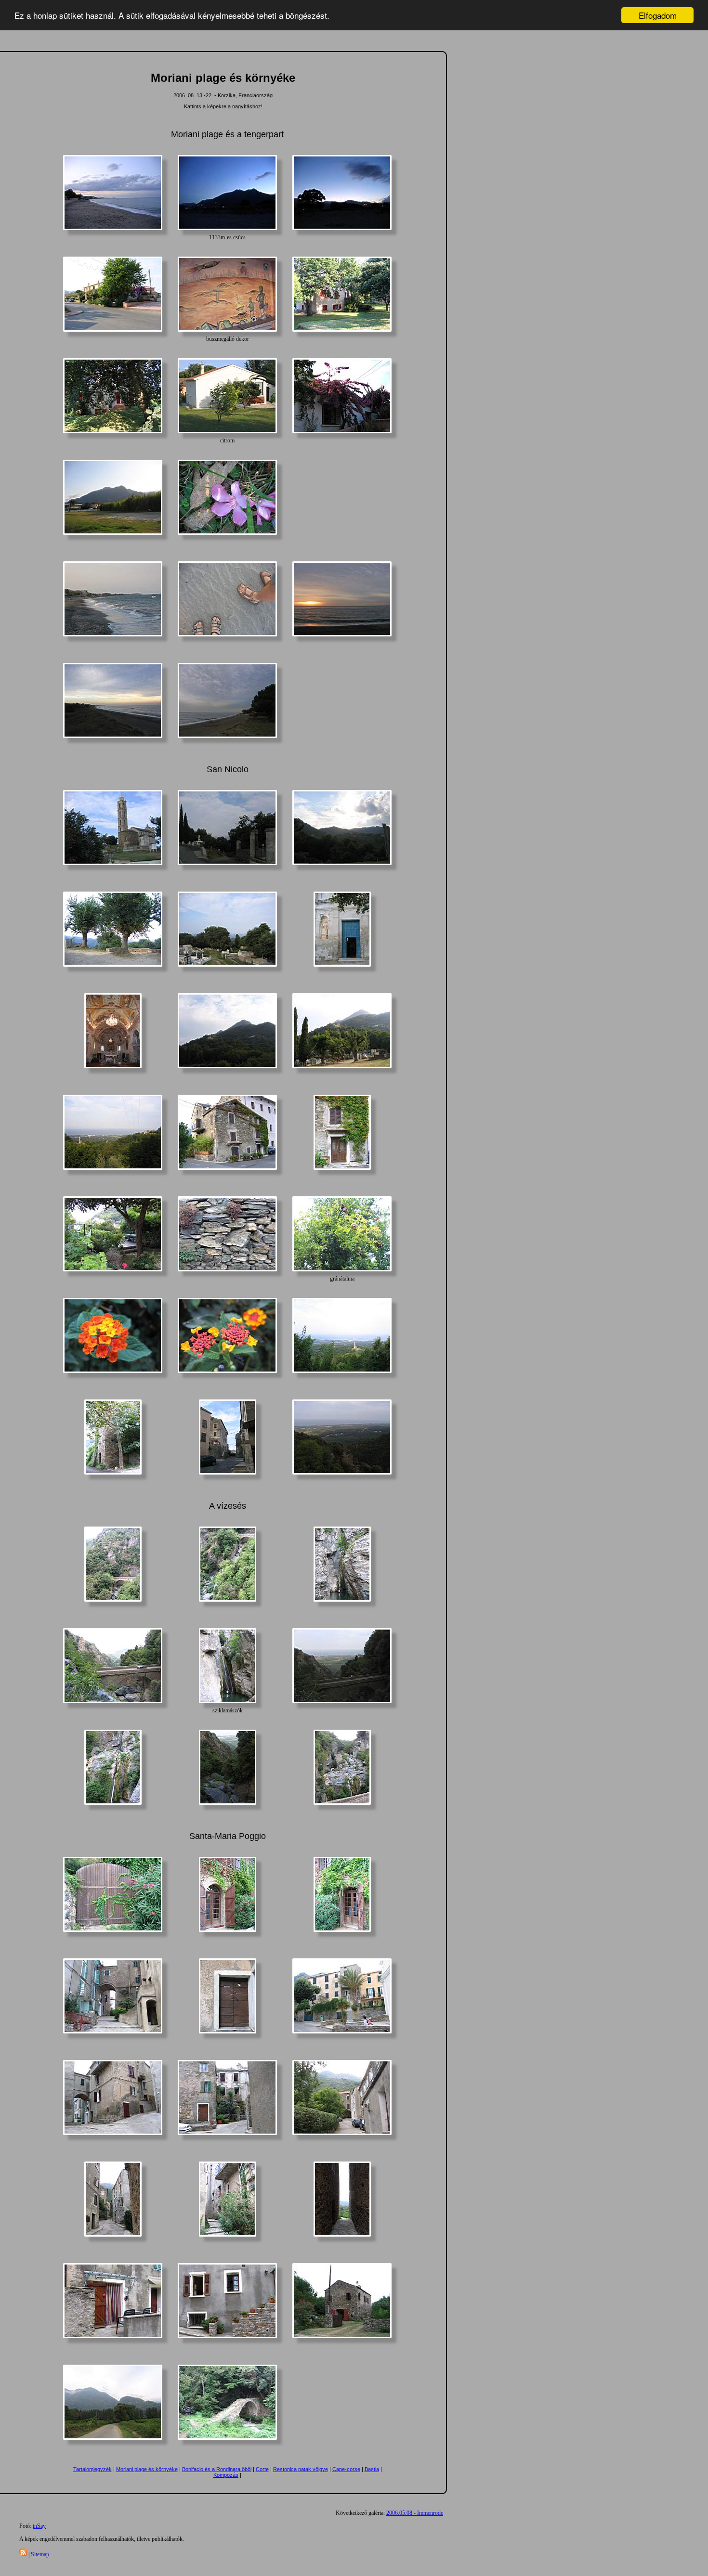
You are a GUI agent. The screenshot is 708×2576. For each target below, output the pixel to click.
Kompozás (226, 2475)
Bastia (372, 2469)
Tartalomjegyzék (92, 2469)
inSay (39, 2526)
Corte (262, 2469)
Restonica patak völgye (301, 2469)
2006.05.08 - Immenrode (415, 2513)
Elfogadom (658, 15)
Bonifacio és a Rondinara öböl (217, 2469)
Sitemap (40, 2554)
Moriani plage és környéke (147, 2469)
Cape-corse (346, 2469)
